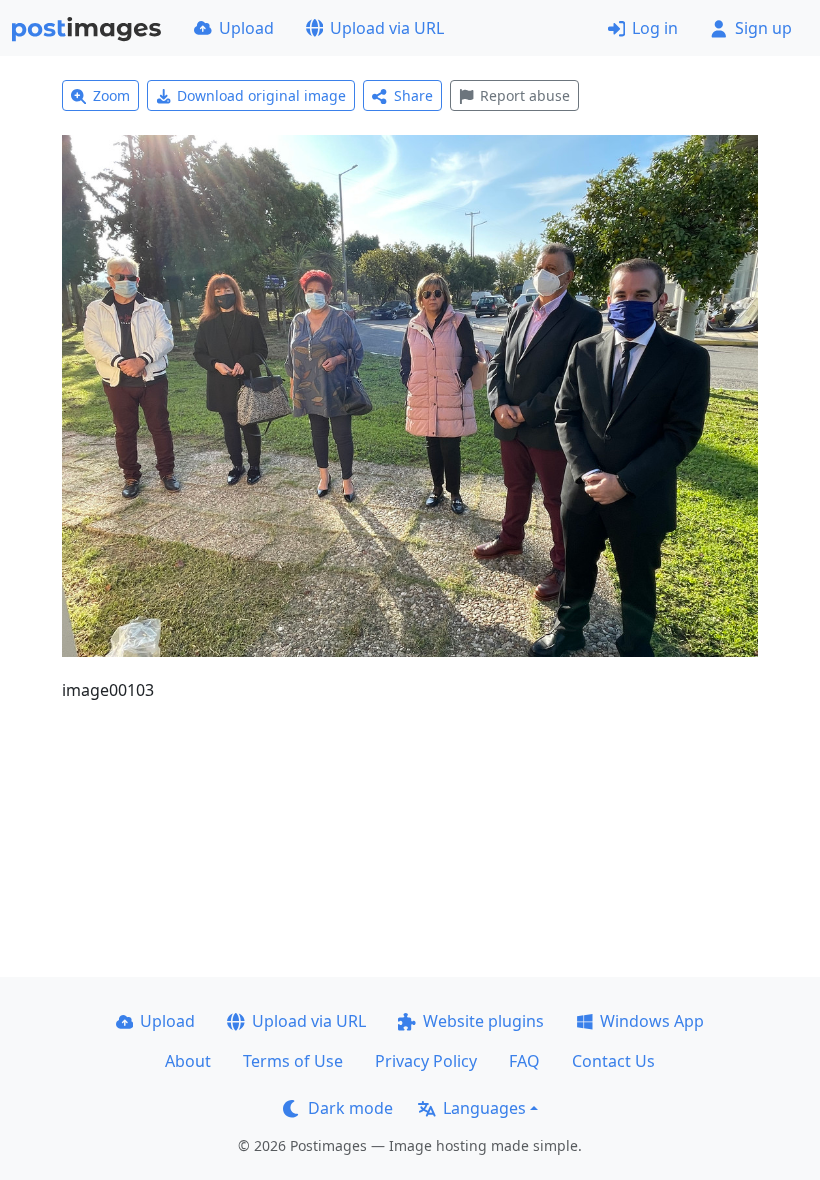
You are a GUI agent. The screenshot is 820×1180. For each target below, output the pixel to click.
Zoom (111, 95)
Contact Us (613, 1061)
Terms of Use (293, 1061)
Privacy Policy (426, 1061)
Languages (484, 1108)
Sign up (763, 28)
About (188, 1061)
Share (413, 95)
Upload (246, 28)
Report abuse (525, 95)
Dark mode (350, 1108)
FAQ (524, 1061)
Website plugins (483, 1021)
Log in (655, 28)
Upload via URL (387, 28)
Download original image (261, 95)
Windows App (652, 1021)
